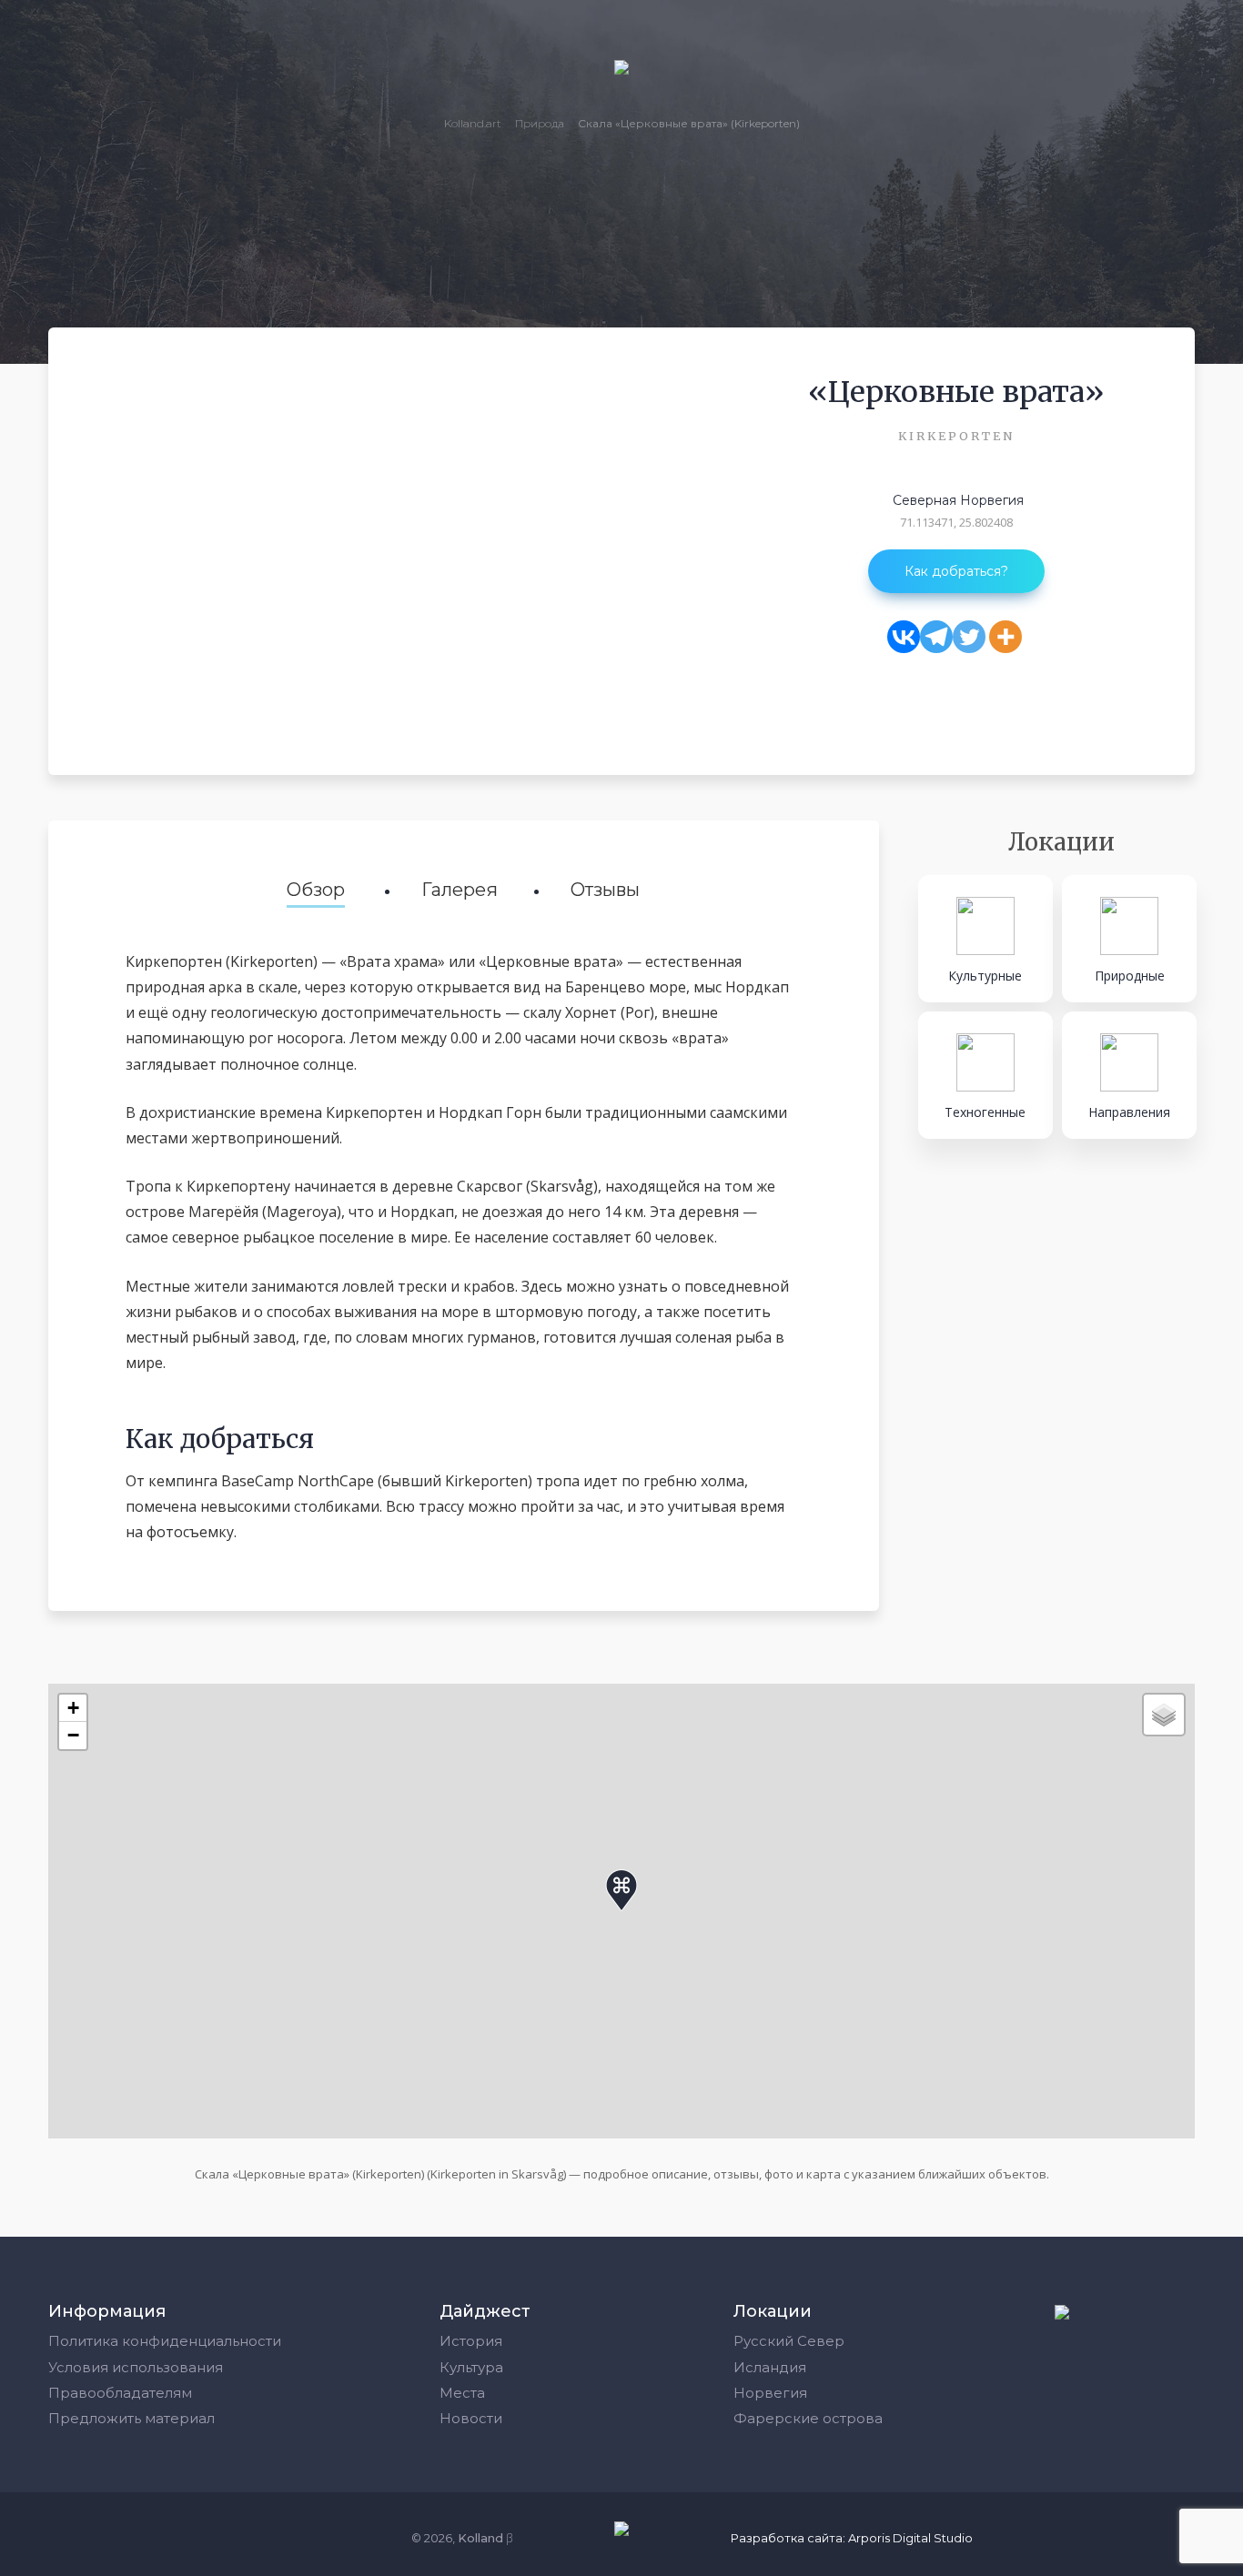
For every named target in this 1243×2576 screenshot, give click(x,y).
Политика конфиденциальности (165, 2341)
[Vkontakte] (904, 637)
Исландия (770, 2367)
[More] (1006, 637)
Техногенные (985, 1112)
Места (462, 2393)
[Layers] (1164, 1715)
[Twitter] (969, 637)
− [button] (73, 1735)
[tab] (316, 891)
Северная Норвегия (958, 500)
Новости (471, 2418)
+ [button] (73, 1708)
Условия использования (136, 2367)
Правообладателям (120, 2393)
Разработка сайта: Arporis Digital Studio (852, 2538)
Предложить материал (131, 2418)
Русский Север (789, 2341)
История (471, 2341)
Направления (1129, 1112)
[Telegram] (936, 637)
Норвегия (770, 2393)
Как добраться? (956, 571)
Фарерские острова (808, 2418)
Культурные (985, 976)
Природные (1130, 976)
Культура (471, 2367)
